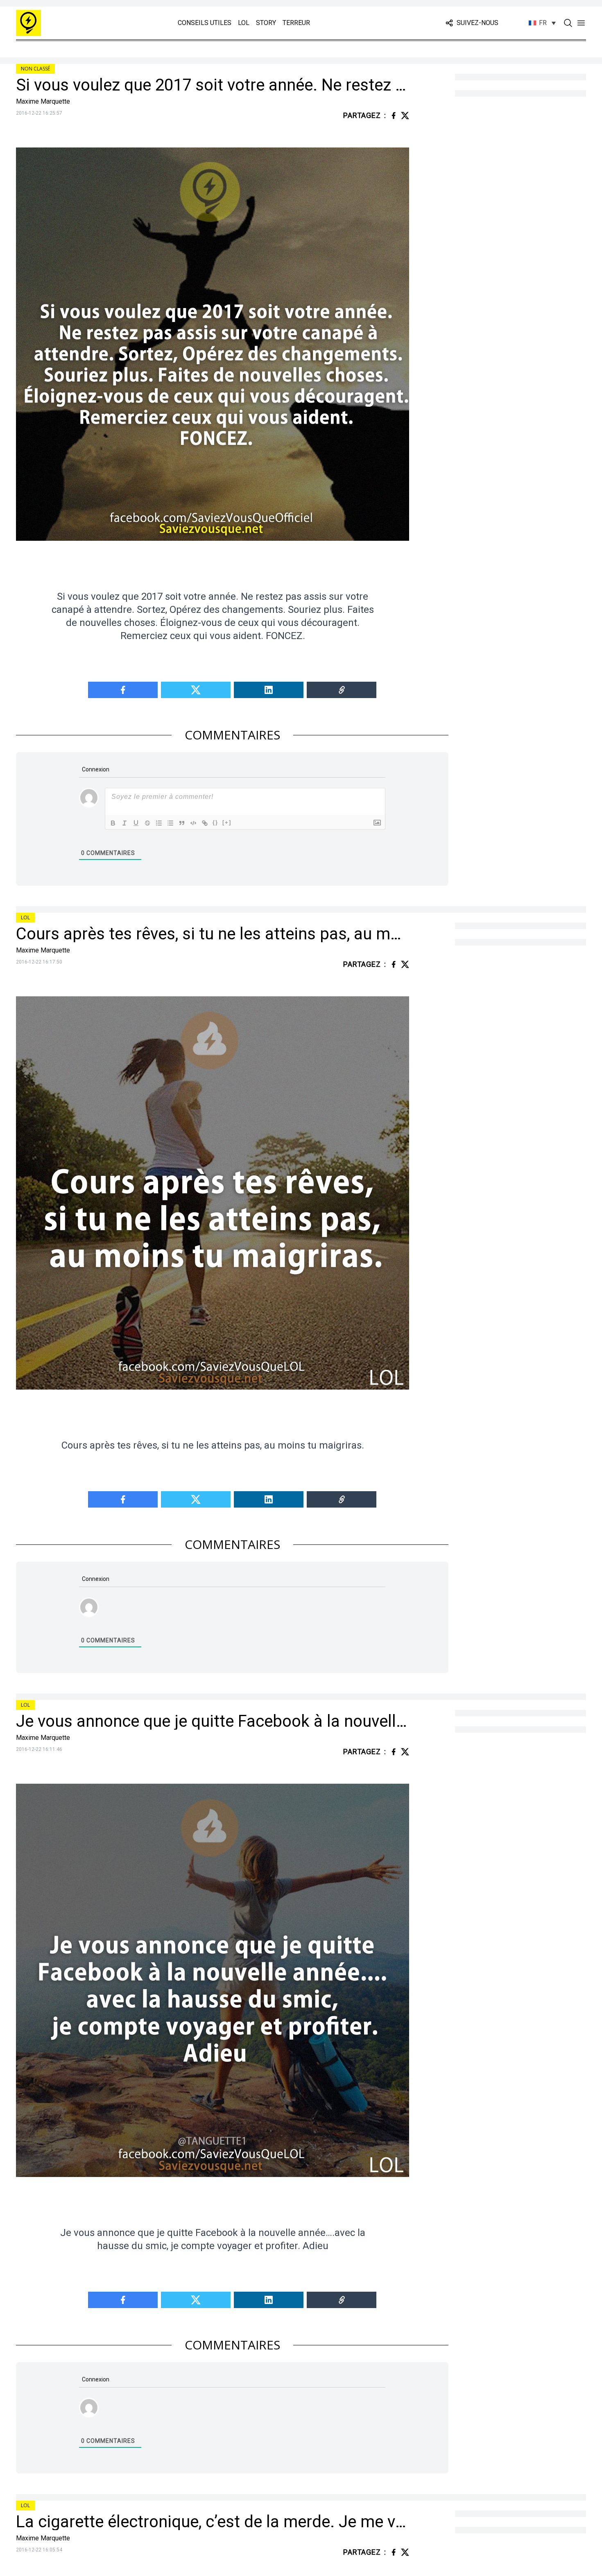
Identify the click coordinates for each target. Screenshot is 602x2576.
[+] (227, 822)
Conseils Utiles (205, 23)
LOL (244, 23)
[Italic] (124, 823)
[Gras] (113, 823)
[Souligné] (136, 823)
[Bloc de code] (193, 823)
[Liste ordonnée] (159, 823)
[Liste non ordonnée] (170, 823)
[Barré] (147, 823)
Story (266, 23)
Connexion (95, 769)
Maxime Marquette (43, 101)
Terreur (296, 23)
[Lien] (205, 823)
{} (215, 822)
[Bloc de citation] (182, 823)
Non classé (35, 69)
